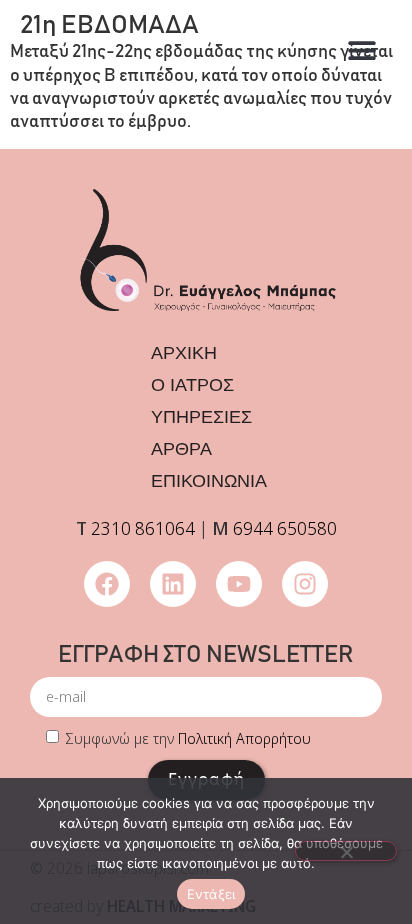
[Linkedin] (173, 584)
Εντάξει (211, 894)
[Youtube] (239, 584)
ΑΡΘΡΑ (181, 449)
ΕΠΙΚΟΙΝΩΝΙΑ (209, 481)
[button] (361, 50)
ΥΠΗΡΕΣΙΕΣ (201, 417)
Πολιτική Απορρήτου (244, 738)
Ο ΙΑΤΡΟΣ (192, 385)
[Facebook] (107, 584)
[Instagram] (305, 584)
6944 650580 (285, 528)
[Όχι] (346, 851)
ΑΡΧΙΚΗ (184, 353)
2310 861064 (143, 528)
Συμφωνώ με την (188, 738)
